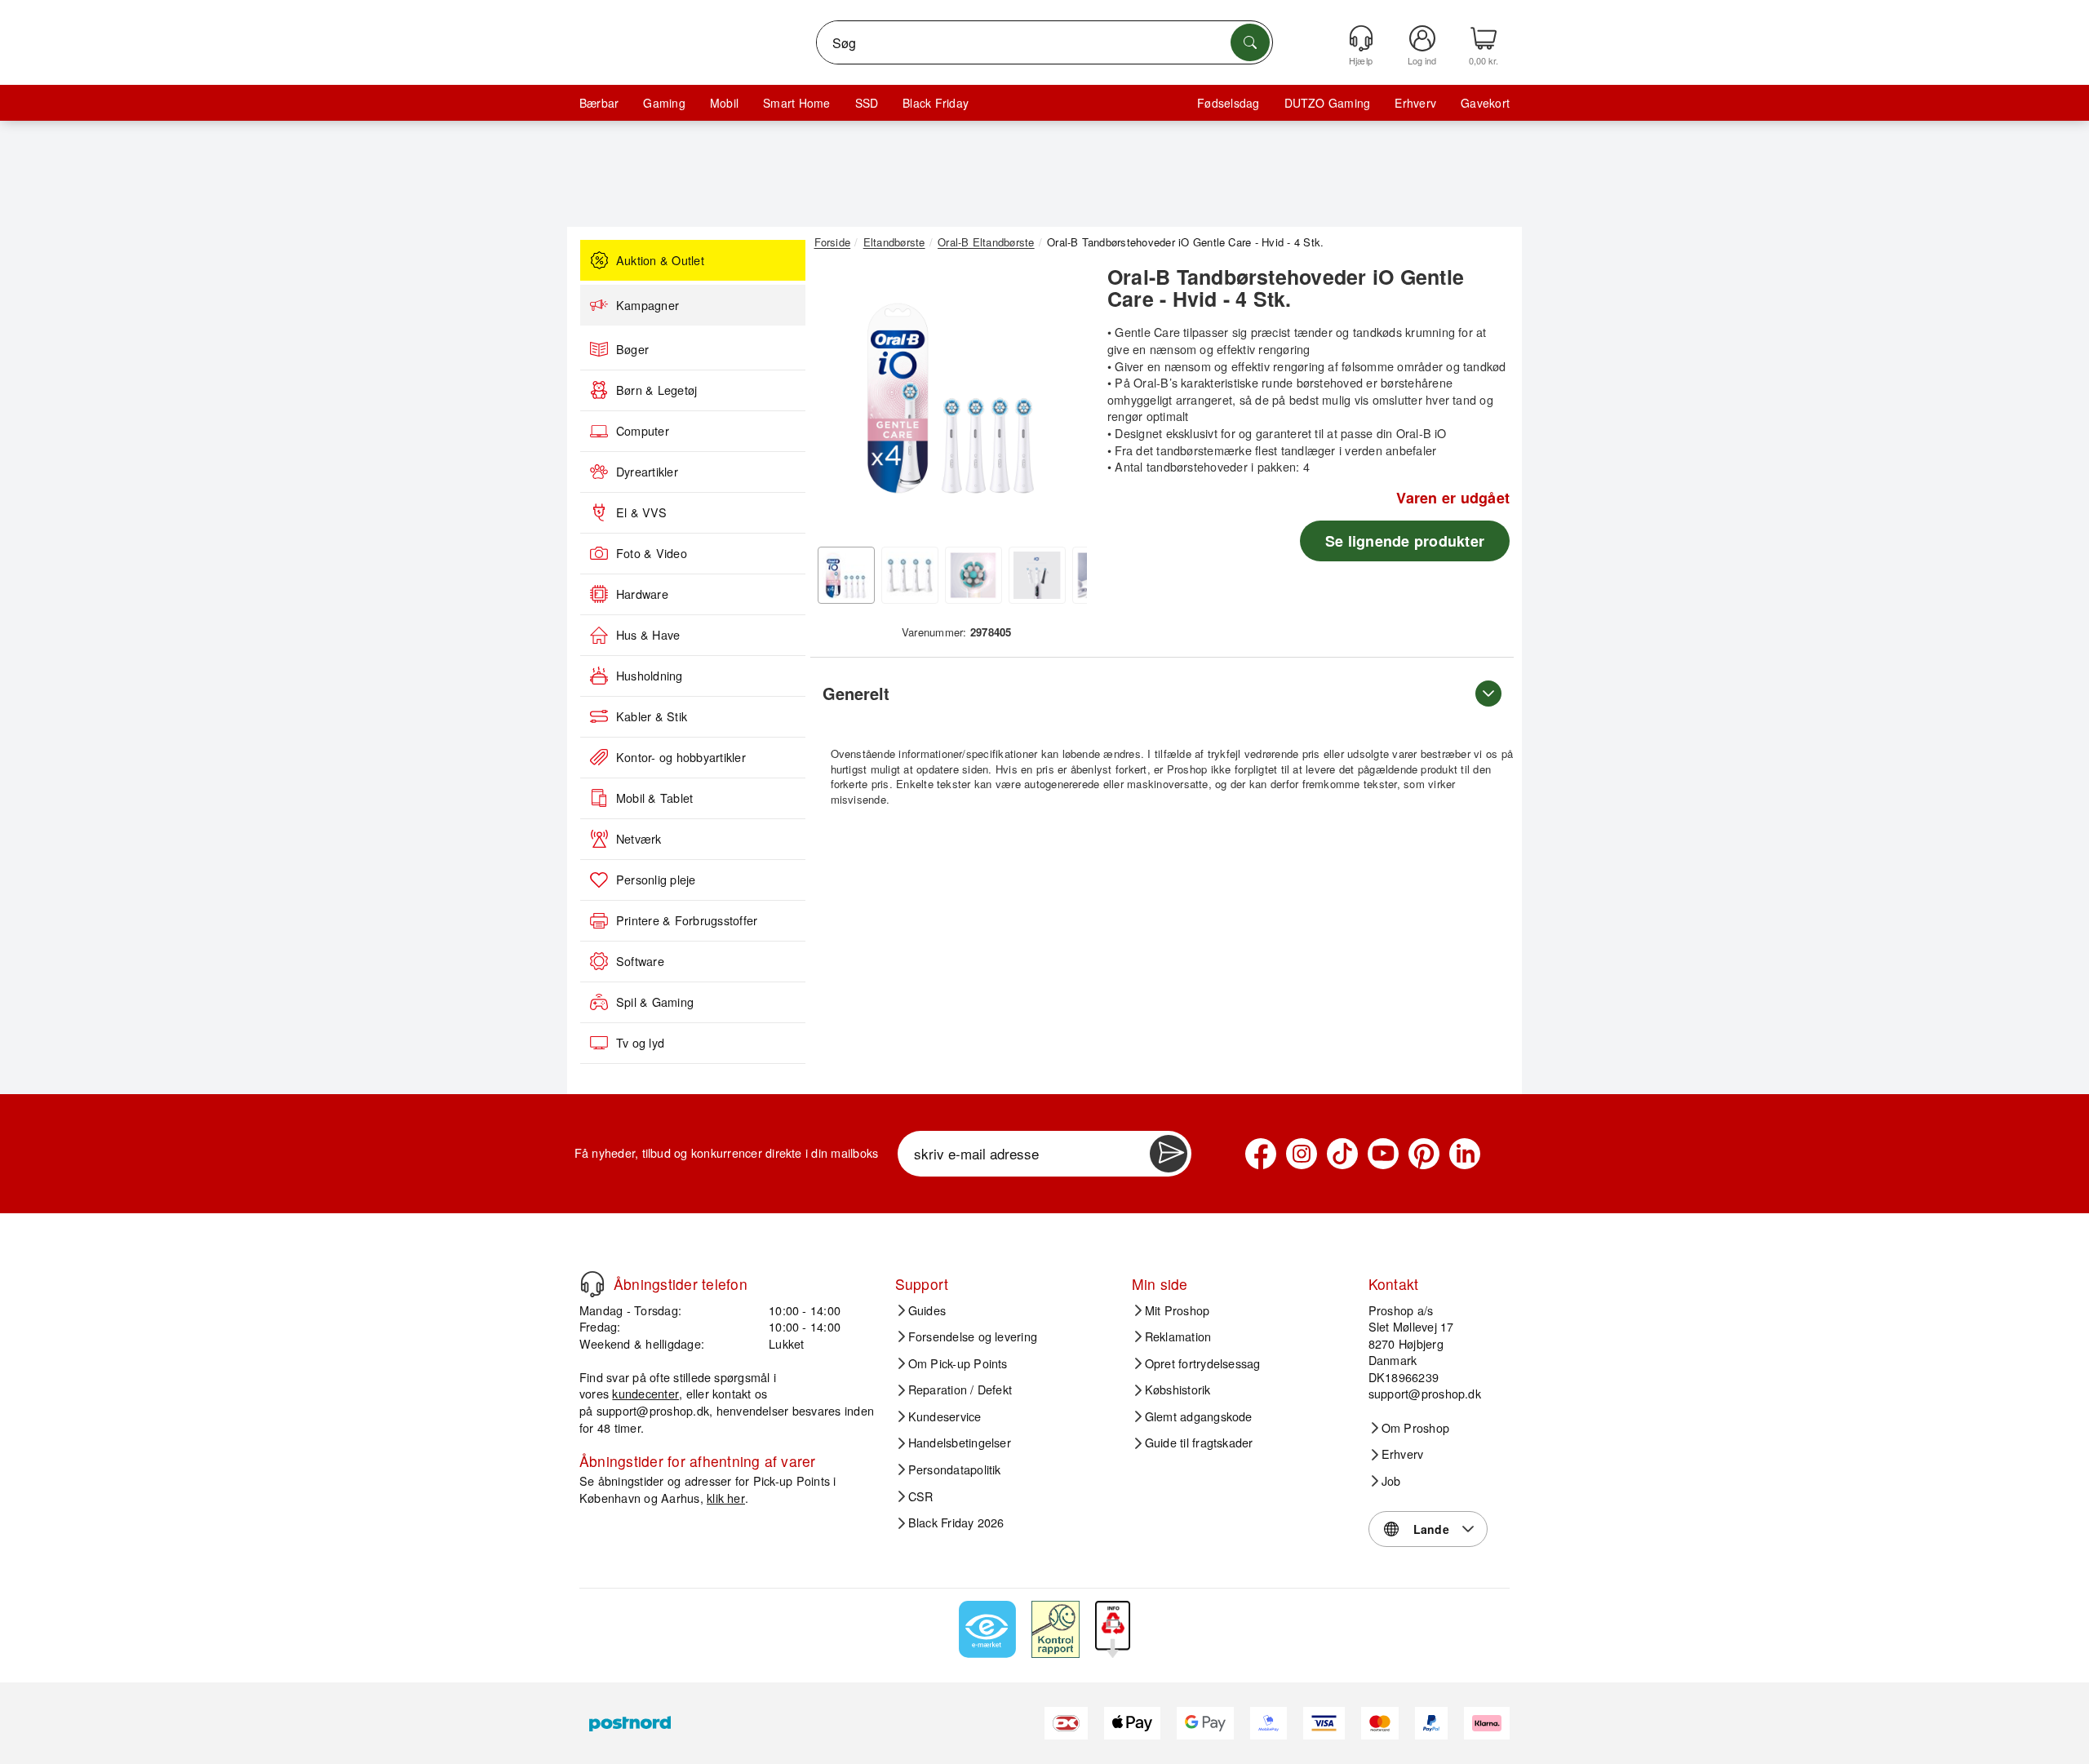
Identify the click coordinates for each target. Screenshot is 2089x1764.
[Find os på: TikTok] (1342, 1154)
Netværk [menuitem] (639, 839)
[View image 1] (846, 575)
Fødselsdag (1228, 103)
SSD (867, 103)
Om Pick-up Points (958, 1363)
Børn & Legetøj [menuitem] (656, 390)
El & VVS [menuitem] (641, 512)
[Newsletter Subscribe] (1169, 1154)
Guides (927, 1310)
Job (1391, 1481)
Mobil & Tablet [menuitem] (654, 798)
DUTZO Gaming (1328, 103)
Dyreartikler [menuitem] (647, 472)
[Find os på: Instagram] (1302, 1154)
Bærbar (599, 103)
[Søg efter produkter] (1250, 42)
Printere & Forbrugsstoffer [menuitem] (687, 920)
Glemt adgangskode (1199, 1416)
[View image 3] (974, 575)
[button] (951, 398)
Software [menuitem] (640, 961)
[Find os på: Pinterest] (1424, 1154)
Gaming (664, 103)
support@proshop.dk (653, 1410)
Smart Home (796, 103)
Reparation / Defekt (960, 1389)
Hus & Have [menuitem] (648, 635)
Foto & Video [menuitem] (652, 553)
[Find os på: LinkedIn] (1465, 1154)
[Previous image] (839, 402)
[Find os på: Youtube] (1383, 1154)
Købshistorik (1178, 1389)
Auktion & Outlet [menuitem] (660, 260)
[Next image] (1062, 402)
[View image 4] (1037, 575)
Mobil (724, 103)
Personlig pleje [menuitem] (656, 880)
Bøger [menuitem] (632, 349)
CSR (921, 1496)
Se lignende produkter (1405, 541)
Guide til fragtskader (1199, 1443)
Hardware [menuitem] (642, 594)
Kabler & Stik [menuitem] (652, 716)
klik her (726, 1498)
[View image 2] (910, 575)
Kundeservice (945, 1416)
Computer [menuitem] (643, 431)
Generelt (856, 693)
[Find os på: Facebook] (1261, 1154)
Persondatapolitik (955, 1469)
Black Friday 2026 (956, 1522)
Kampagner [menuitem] (648, 305)
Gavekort (1485, 103)
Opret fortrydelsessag (1203, 1363)
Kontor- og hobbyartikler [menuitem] (681, 757)
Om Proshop (1415, 1428)
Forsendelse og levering (973, 1336)
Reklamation (1178, 1336)
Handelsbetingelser (960, 1443)
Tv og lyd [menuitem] (640, 1043)
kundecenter (645, 1393)
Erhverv (1415, 103)
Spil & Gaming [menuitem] (655, 1002)
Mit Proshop (1178, 1310)
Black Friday (936, 103)
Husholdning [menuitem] (650, 676)
